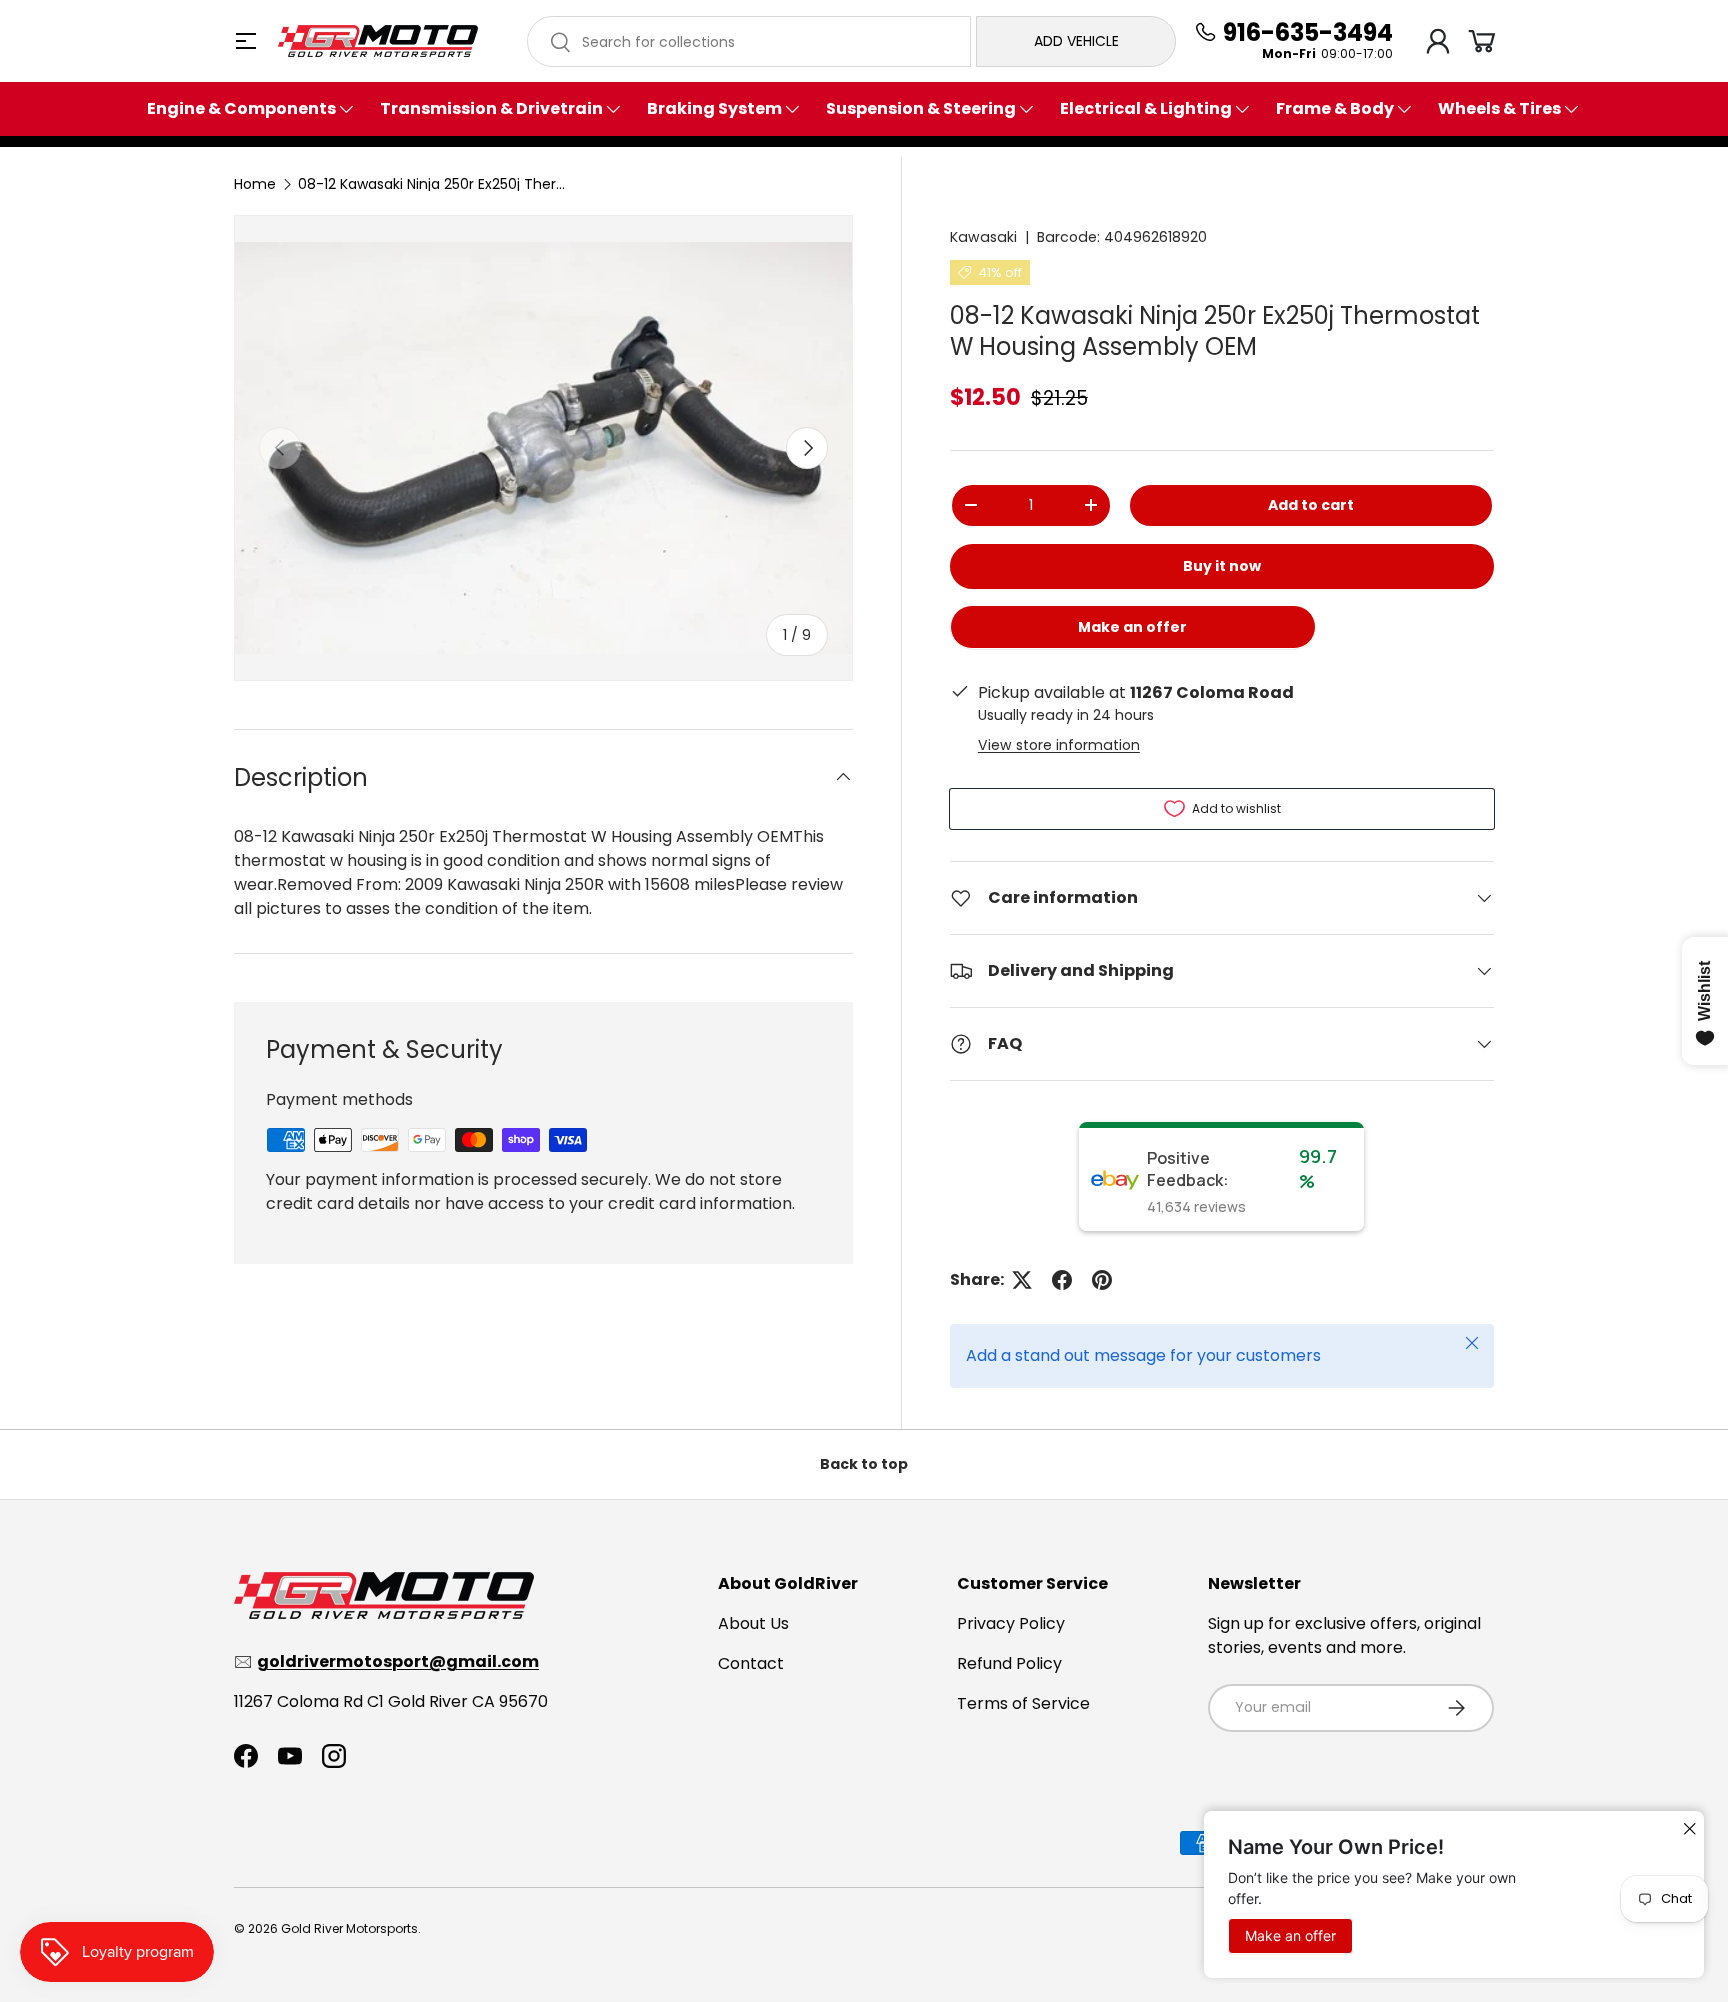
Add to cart (1311, 505)
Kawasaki (983, 237)
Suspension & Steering (921, 109)
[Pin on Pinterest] (1102, 1280)
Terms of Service (1023, 1703)
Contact (751, 1663)
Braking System (714, 109)
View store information (1059, 745)
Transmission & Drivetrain (491, 109)
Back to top (864, 1464)
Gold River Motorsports (349, 1928)
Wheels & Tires (1499, 109)
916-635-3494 (1308, 33)
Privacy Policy (1011, 1623)
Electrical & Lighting (1146, 109)
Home (255, 184)
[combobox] (749, 41)
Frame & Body (1335, 109)
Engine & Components (241, 109)
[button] (1482, 41)
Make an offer (1133, 633)
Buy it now (1222, 566)
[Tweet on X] (1022, 1280)
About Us (753, 1623)
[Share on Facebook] (1062, 1280)
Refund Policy (1009, 1663)
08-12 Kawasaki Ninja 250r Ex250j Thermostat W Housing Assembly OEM (438, 184)
